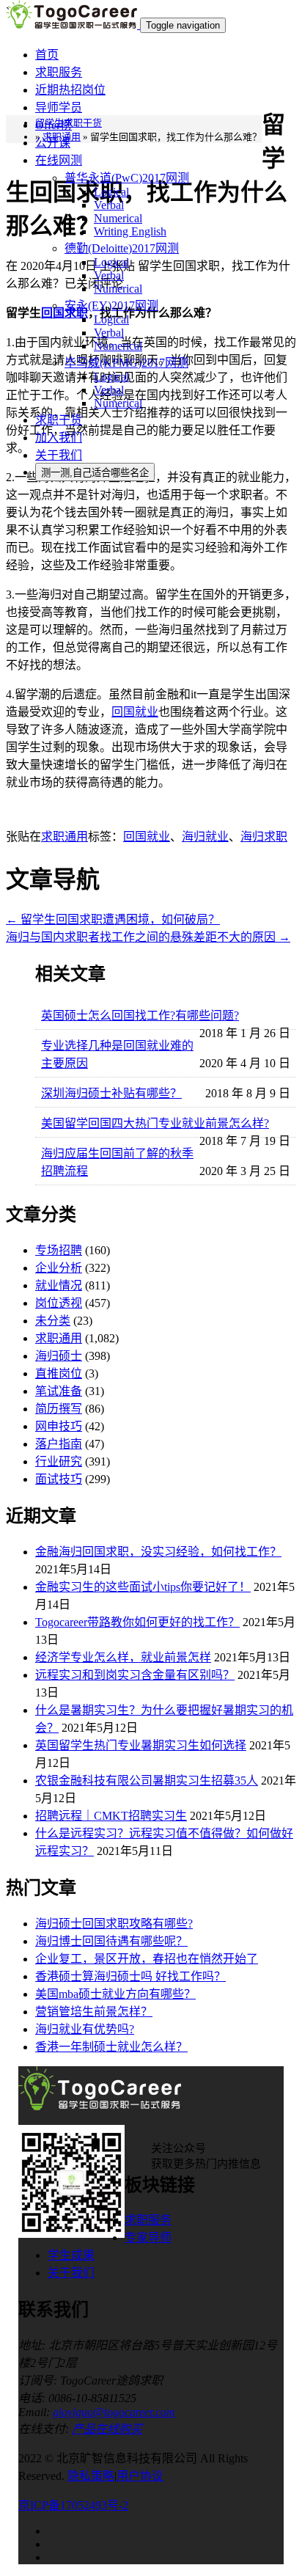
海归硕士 (59, 1356)
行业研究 (59, 1461)
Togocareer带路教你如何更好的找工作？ (137, 1622)
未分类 (53, 1321)
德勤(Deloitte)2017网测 (122, 248)
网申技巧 (59, 1426)
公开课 (53, 143)
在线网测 (59, 160)
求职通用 (65, 837)
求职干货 (59, 420)
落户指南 (59, 1444)
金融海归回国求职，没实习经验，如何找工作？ (158, 1552)
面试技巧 (59, 1479)
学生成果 (71, 2255)
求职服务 (59, 72)
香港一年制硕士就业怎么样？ (111, 2047)
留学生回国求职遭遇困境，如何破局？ (113, 919)
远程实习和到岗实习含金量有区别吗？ (135, 1675)
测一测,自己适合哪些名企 (95, 473)
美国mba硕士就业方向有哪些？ (115, 1994)
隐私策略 (91, 2476)
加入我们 (59, 438)
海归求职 (264, 837)
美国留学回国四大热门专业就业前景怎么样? (155, 1123)
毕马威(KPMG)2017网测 (126, 363)
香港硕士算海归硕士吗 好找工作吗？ (130, 1976)
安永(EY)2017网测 (111, 305)
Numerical (118, 218)
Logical (111, 192)
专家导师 (148, 2237)
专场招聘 (59, 1250)
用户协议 (140, 2476)
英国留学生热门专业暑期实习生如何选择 (141, 1745)
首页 (47, 55)
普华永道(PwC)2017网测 (127, 178)
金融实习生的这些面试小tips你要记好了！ (143, 1587)
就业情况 (59, 1285)
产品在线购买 (107, 2429)
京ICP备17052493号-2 (73, 2505)
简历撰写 (59, 1409)
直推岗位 (59, 1373)
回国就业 (135, 712)
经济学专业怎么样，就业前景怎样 (123, 1657)
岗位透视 (59, 1303)
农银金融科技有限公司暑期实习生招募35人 (147, 1781)
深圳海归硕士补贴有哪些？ (111, 1093)
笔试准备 (59, 1391)
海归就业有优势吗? (85, 2029)
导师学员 (59, 107)
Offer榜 (54, 125)
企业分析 (59, 1268)
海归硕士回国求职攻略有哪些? (114, 1924)
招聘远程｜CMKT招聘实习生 (111, 1816)
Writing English (130, 231)
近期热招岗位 (70, 90)
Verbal (109, 205)
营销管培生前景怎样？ (94, 2012)
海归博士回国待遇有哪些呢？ (111, 1941)
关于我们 (59, 455)
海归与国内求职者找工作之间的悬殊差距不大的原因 (148, 937)
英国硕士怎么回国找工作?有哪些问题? (140, 1016)
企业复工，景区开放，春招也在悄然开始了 (147, 1959)
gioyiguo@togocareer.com (114, 2412)
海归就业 (205, 837)
